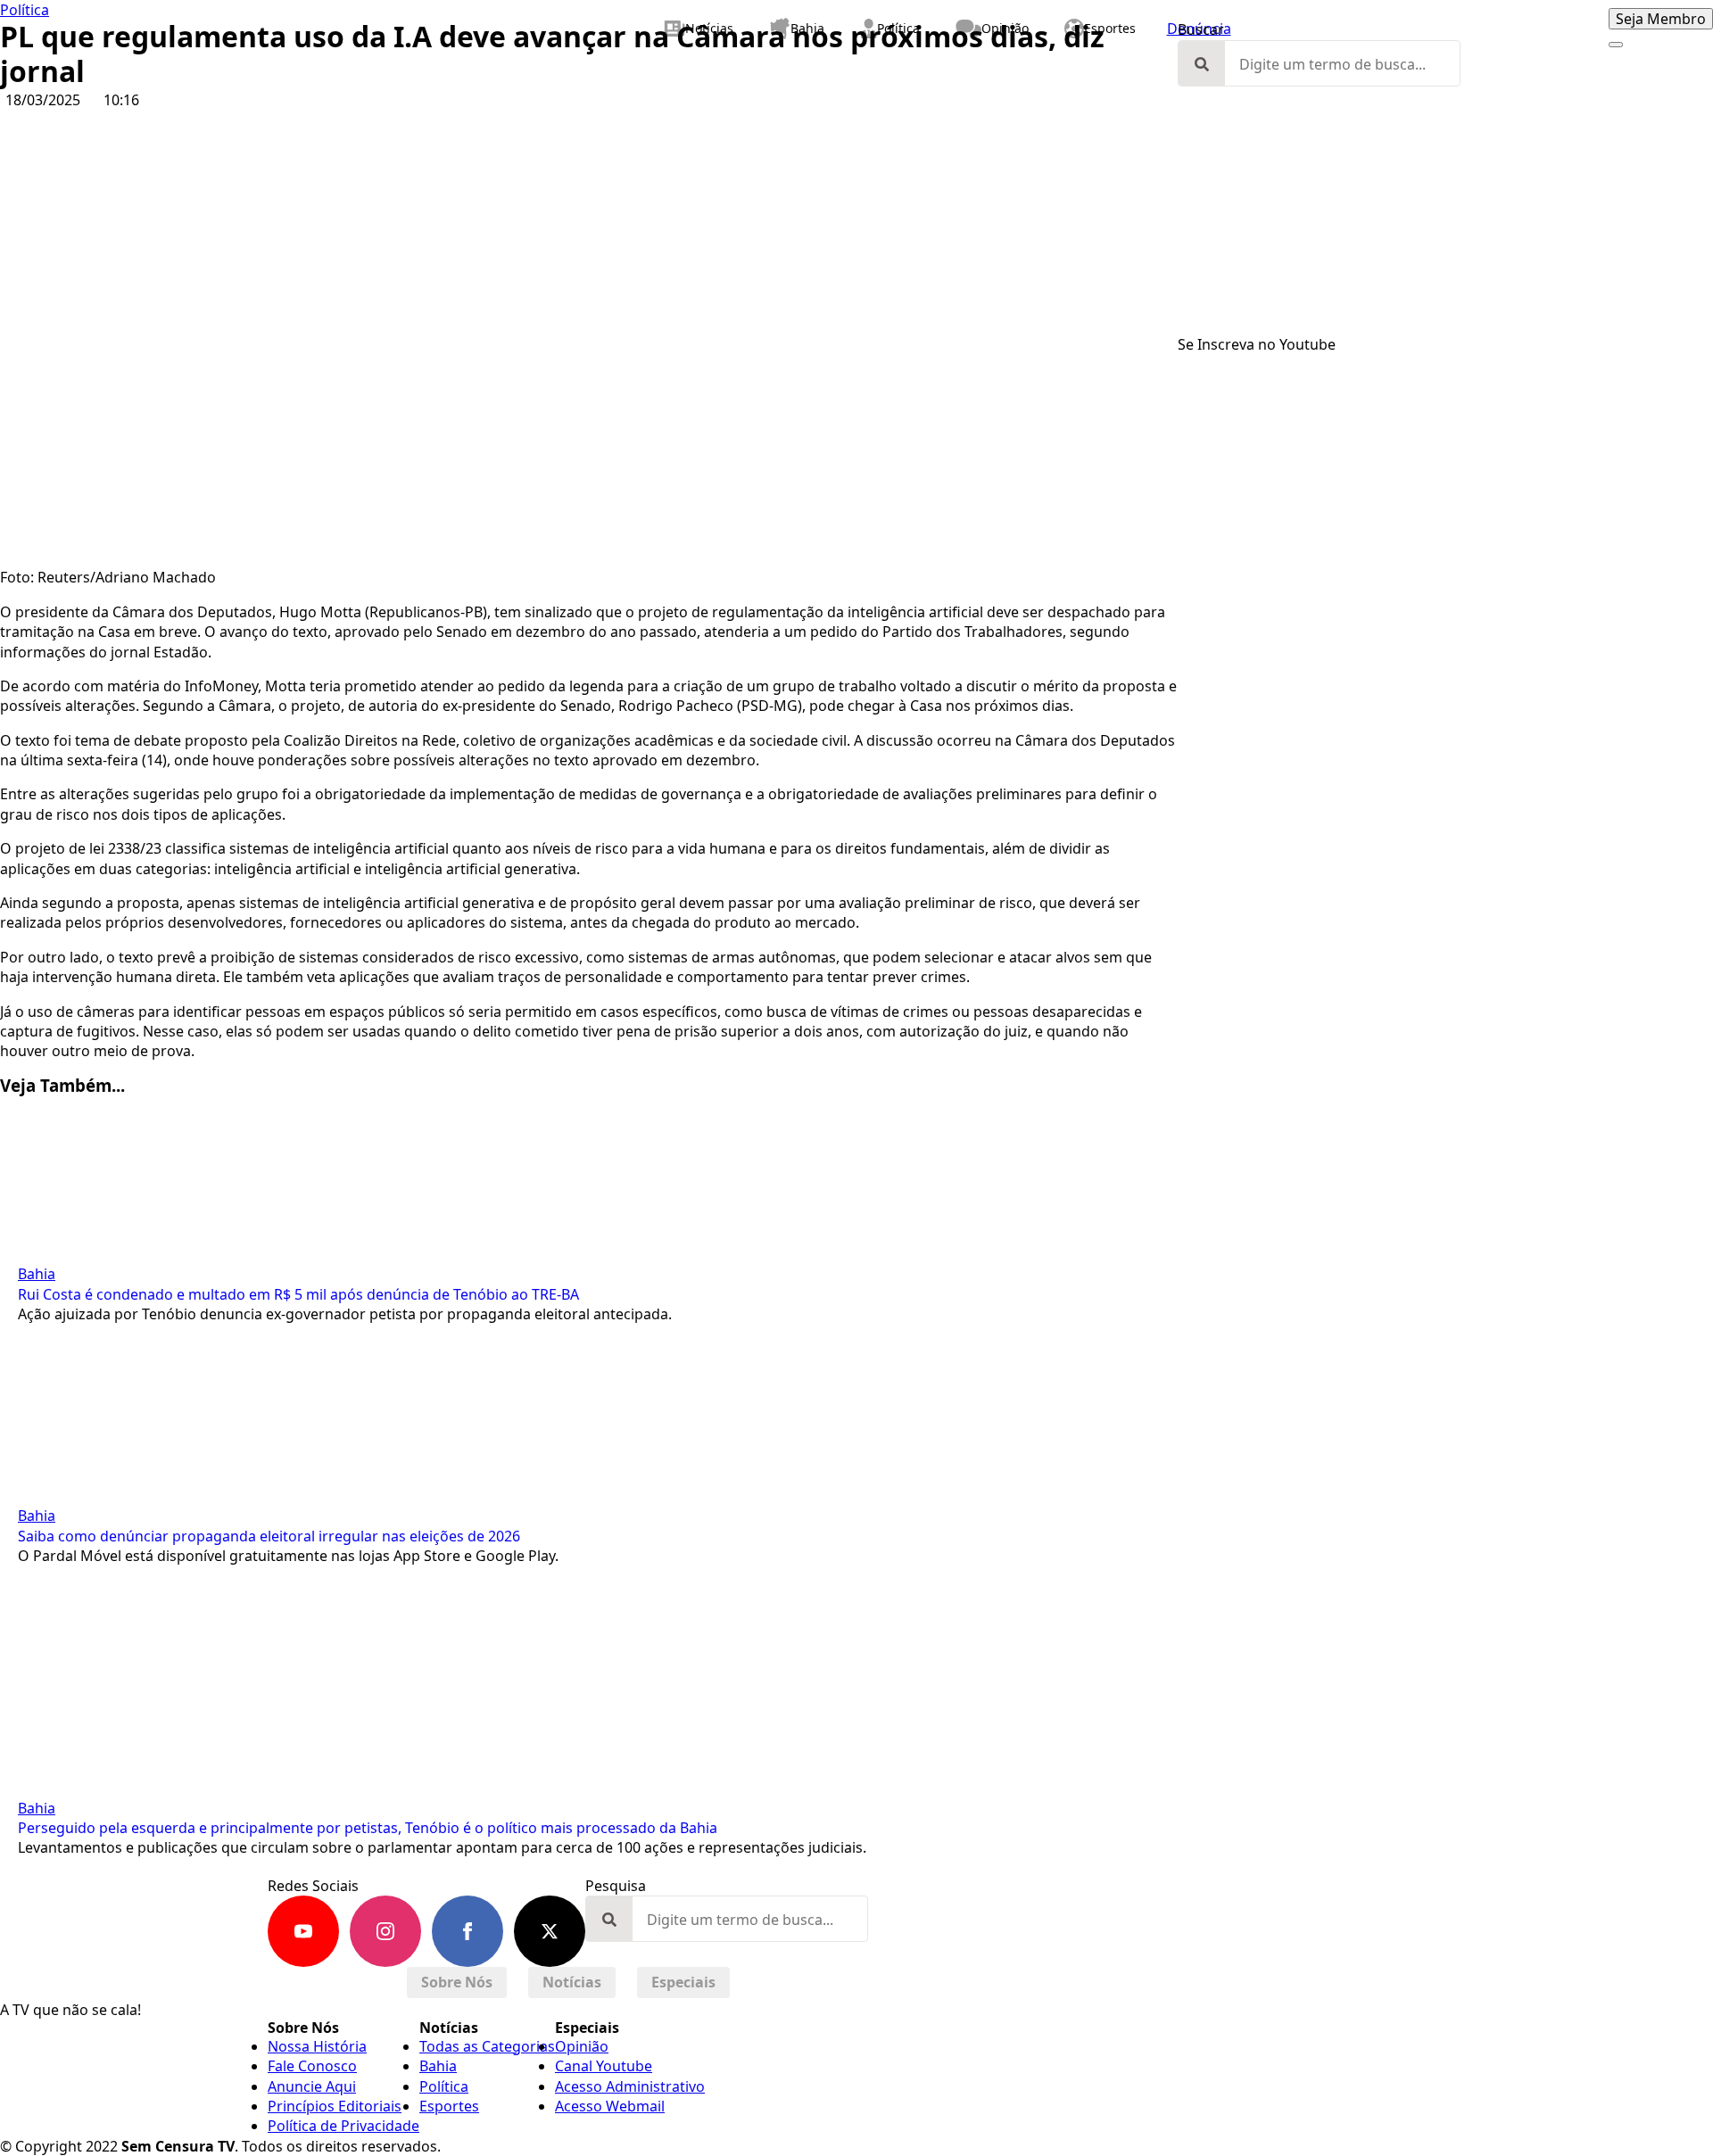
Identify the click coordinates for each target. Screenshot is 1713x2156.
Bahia (37, 1274)
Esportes (449, 2106)
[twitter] (550, 1931)
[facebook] (468, 1931)
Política (25, 10)
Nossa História (317, 2046)
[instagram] (385, 1931)
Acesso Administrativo (630, 2086)
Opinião (582, 2046)
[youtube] (303, 1931)
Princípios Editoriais (335, 2106)
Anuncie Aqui (312, 2086)
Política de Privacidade (343, 2126)
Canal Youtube (604, 2066)
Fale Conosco (312, 2066)
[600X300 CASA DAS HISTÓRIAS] (1445, 657)
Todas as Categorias (487, 2046)
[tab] (457, 1982)
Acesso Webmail (610, 2106)
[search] (1202, 64)
